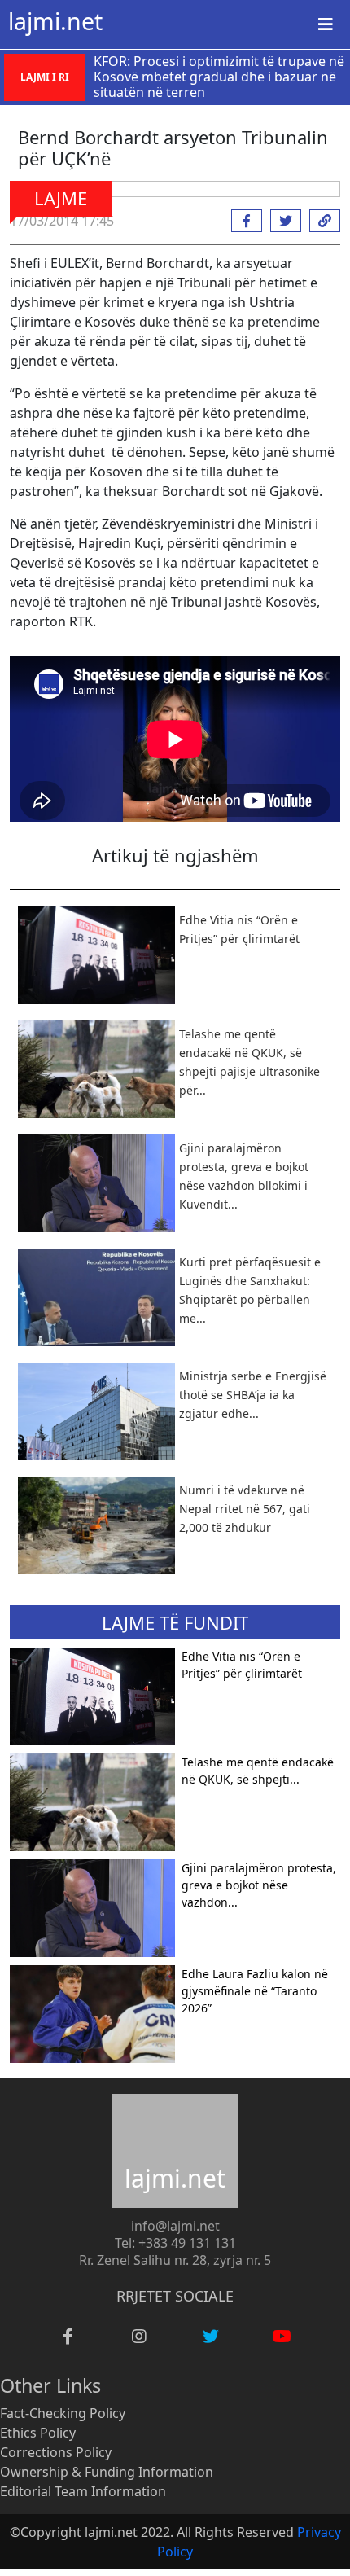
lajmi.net (55, 21)
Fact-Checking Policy (63, 2413)
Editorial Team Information (83, 2491)
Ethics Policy (38, 2433)
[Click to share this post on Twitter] (282, 221)
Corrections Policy (56, 2452)
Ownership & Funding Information (107, 2472)
